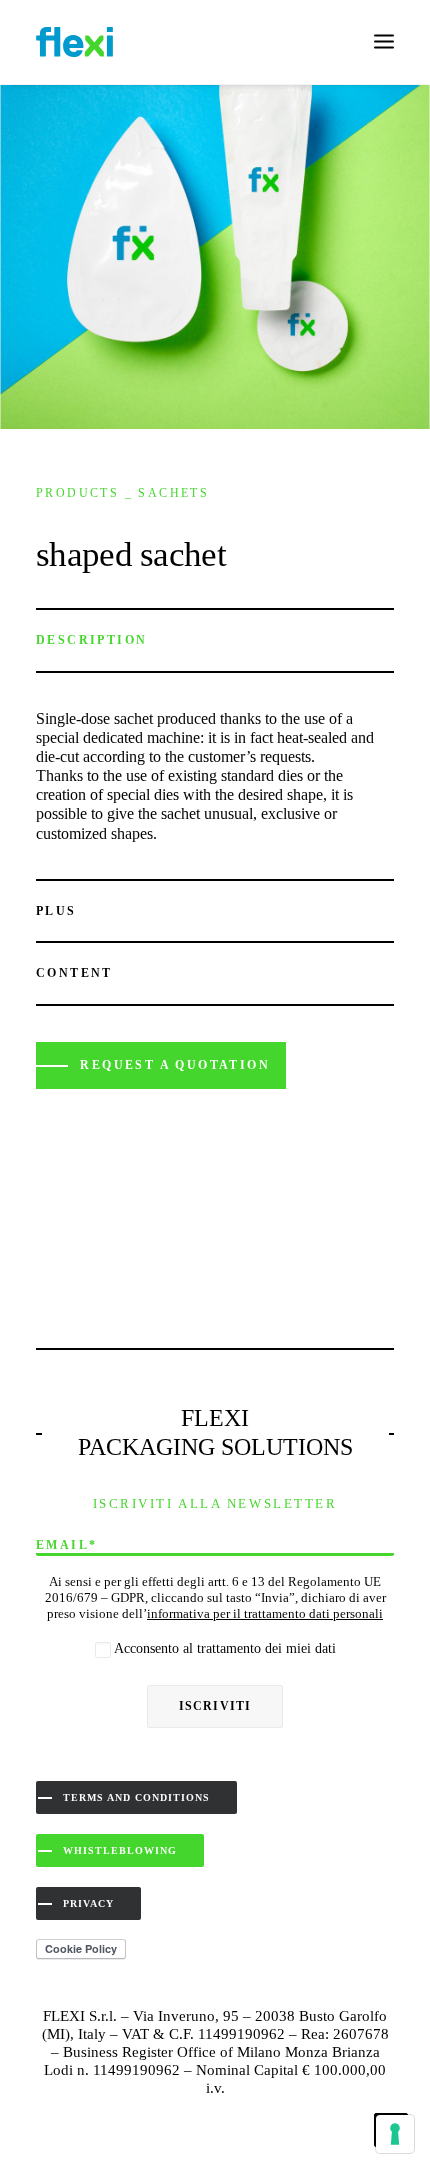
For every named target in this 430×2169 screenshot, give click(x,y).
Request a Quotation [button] (175, 1065)
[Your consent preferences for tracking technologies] (395, 2134)
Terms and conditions (136, 1797)
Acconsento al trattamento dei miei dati (223, 1648)
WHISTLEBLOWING (120, 1850)
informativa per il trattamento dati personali (265, 1613)
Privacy (88, 1903)
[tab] (215, 640)
